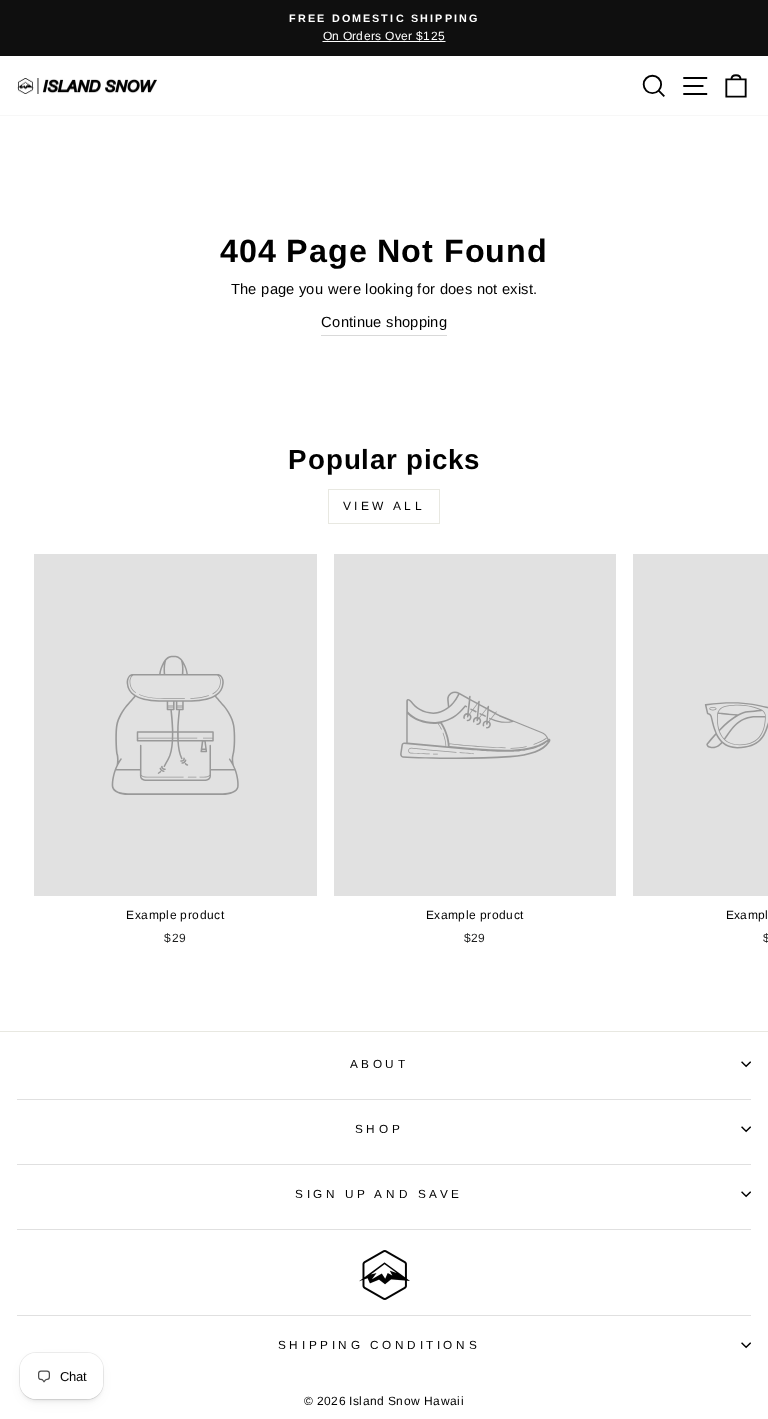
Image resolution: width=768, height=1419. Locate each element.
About (379, 1063)
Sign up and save (379, 1193)
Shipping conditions (379, 1344)
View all (384, 506)
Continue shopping (384, 322)
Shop (379, 1128)
